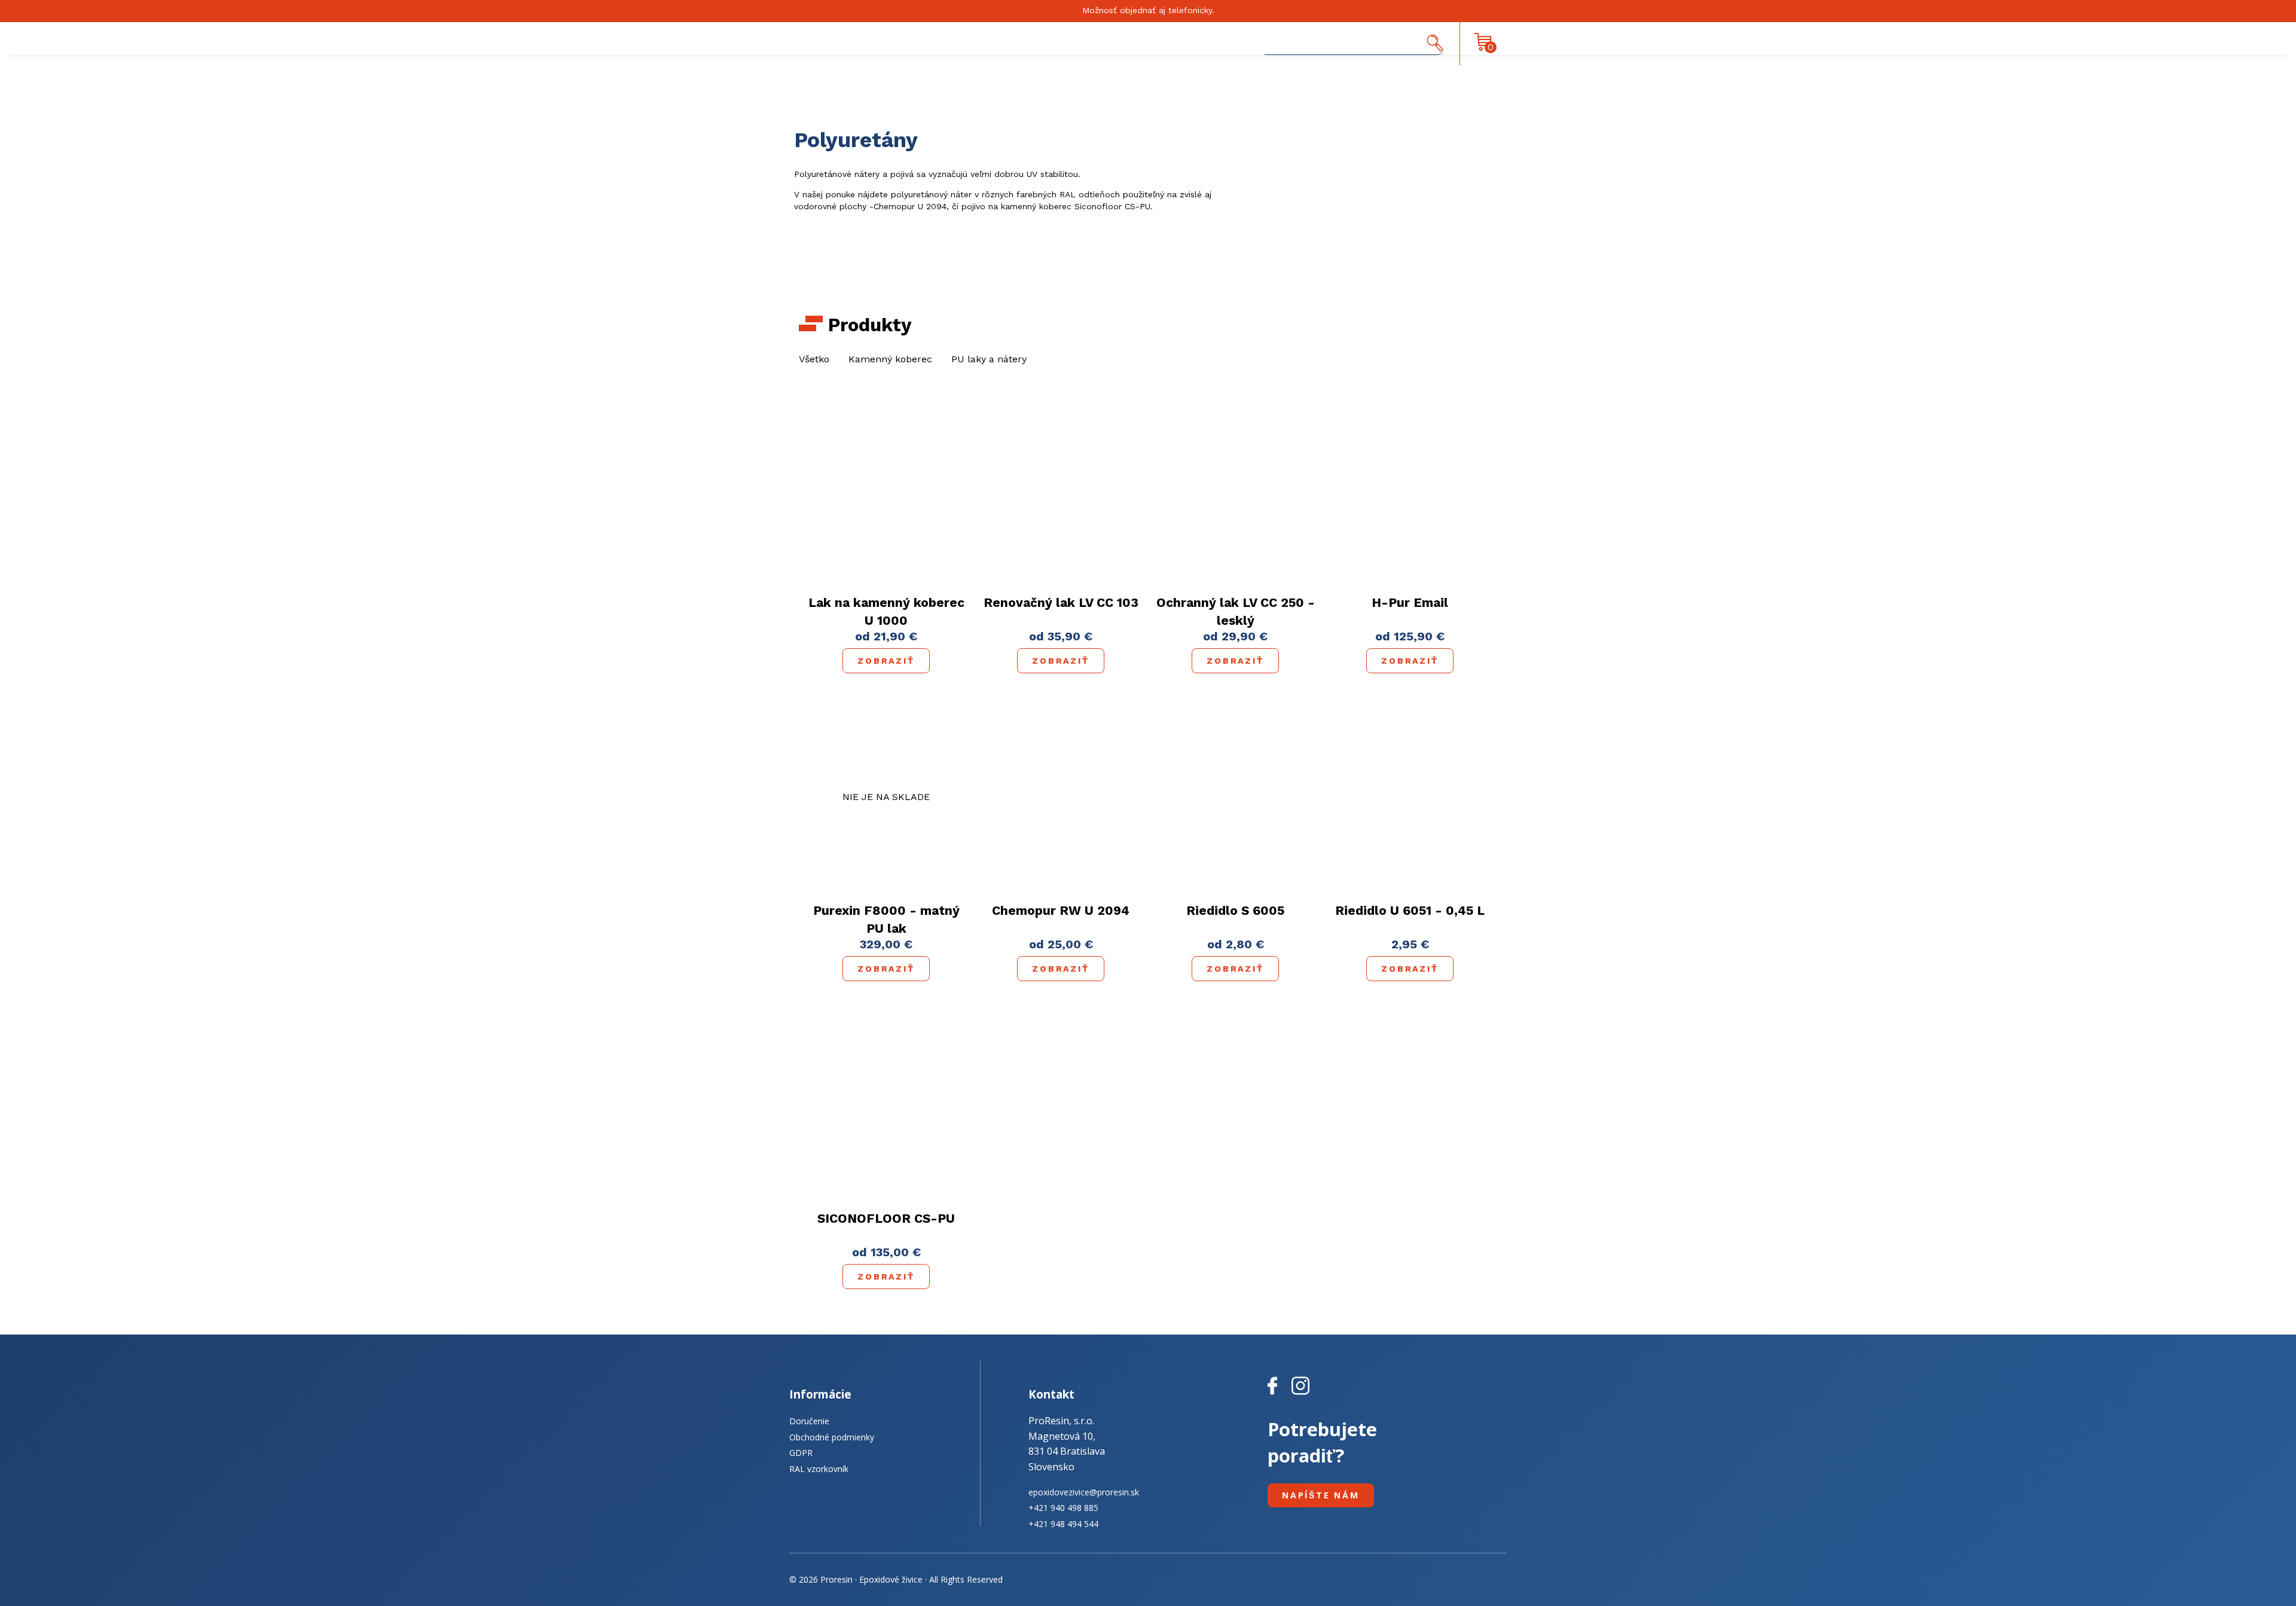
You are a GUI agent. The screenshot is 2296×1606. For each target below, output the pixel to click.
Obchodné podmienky (832, 1437)
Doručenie (809, 1421)
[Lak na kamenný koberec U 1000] (886, 489)
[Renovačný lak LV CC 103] (1061, 488)
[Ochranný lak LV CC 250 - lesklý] (1235, 489)
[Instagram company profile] (1300, 1395)
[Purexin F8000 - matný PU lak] (886, 797)
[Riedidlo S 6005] (1236, 796)
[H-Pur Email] (1410, 488)
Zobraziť (886, 661)
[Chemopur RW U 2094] (1061, 796)
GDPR (801, 1453)
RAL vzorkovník (819, 1469)
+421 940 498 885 (1063, 1508)
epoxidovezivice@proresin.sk (1084, 1492)
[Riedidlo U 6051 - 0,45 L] (1410, 796)
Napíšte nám (1321, 1495)
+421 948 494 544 (1063, 1524)
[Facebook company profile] (1280, 1395)
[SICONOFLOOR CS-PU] (886, 1104)
